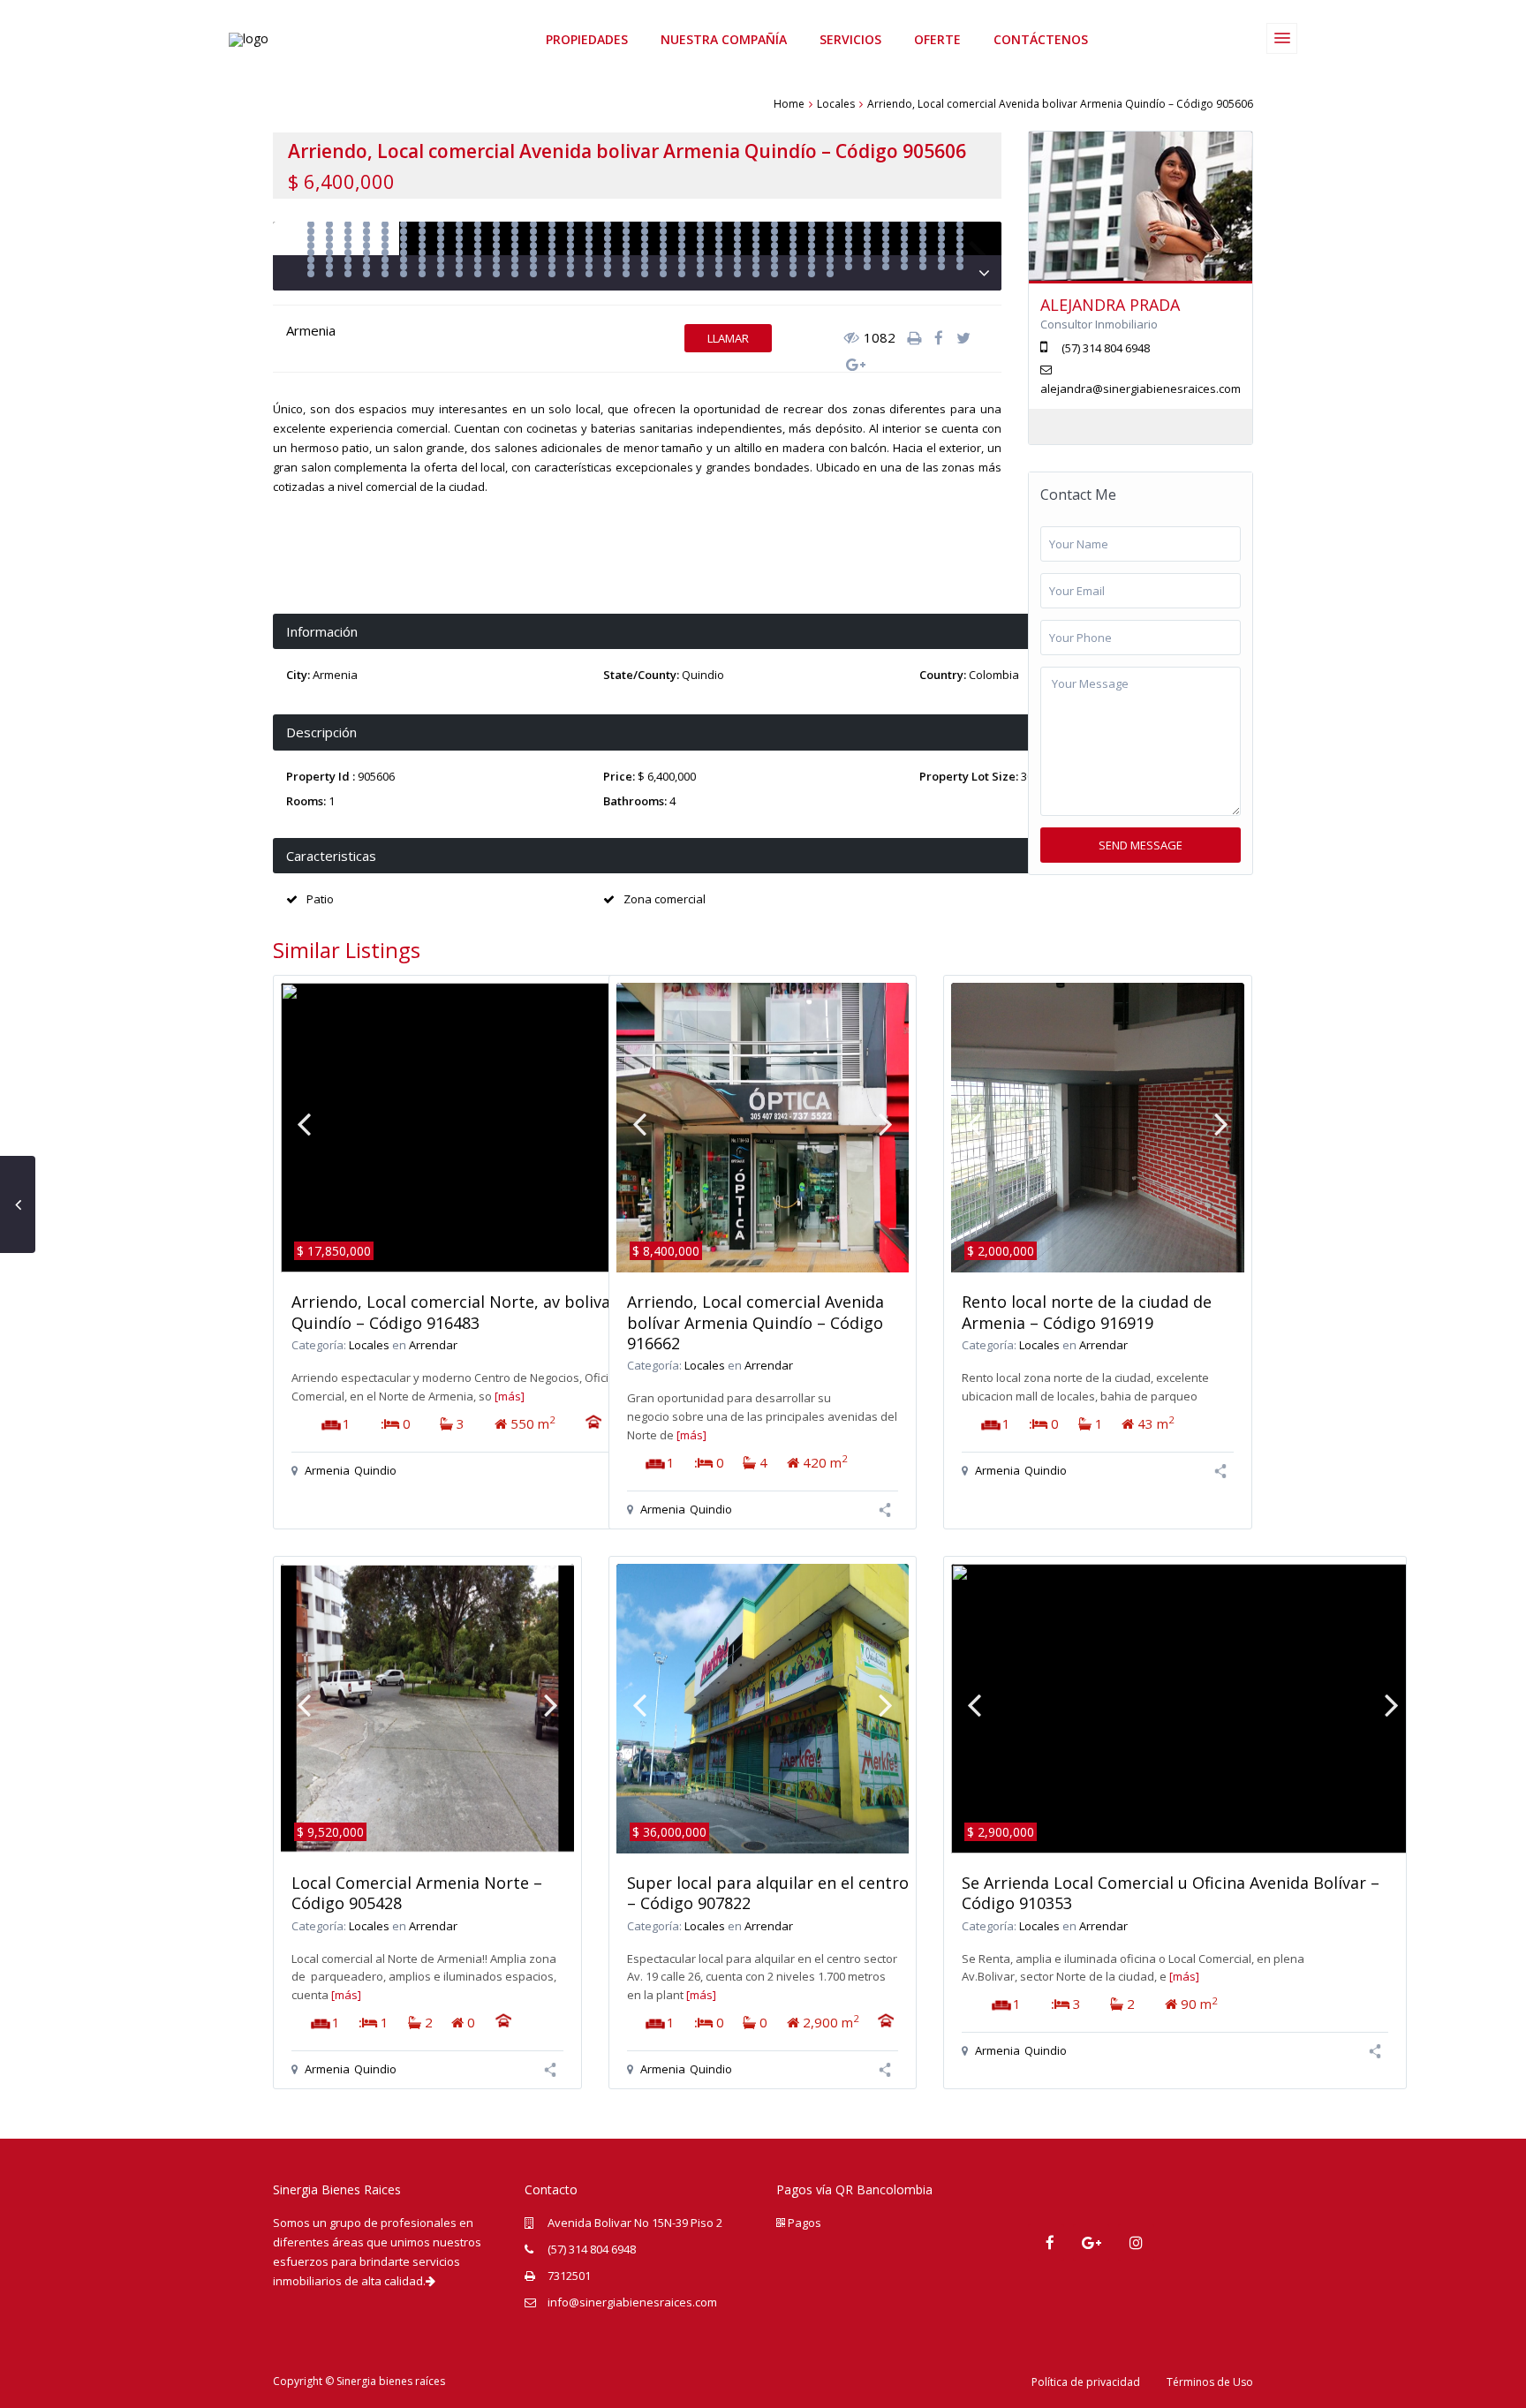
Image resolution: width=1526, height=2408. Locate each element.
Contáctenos (1041, 39)
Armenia (311, 330)
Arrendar (433, 1345)
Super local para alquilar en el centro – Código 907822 (768, 1893)
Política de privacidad (1086, 2382)
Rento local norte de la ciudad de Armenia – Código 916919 (1087, 1312)
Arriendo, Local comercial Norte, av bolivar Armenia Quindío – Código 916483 (488, 1312)
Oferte (937, 39)
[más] (510, 1396)
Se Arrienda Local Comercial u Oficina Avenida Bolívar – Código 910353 (1171, 1893)
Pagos (803, 2223)
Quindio (703, 675)
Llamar (728, 338)
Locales (836, 104)
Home (789, 104)
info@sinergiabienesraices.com (632, 2302)
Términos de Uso (1210, 2382)
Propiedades (587, 39)
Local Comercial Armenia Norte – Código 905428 (417, 1893)
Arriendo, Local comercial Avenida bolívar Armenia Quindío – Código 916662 (755, 1322)
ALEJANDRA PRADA (1110, 305)
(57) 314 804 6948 (592, 2249)
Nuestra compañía (724, 39)
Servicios (850, 39)
